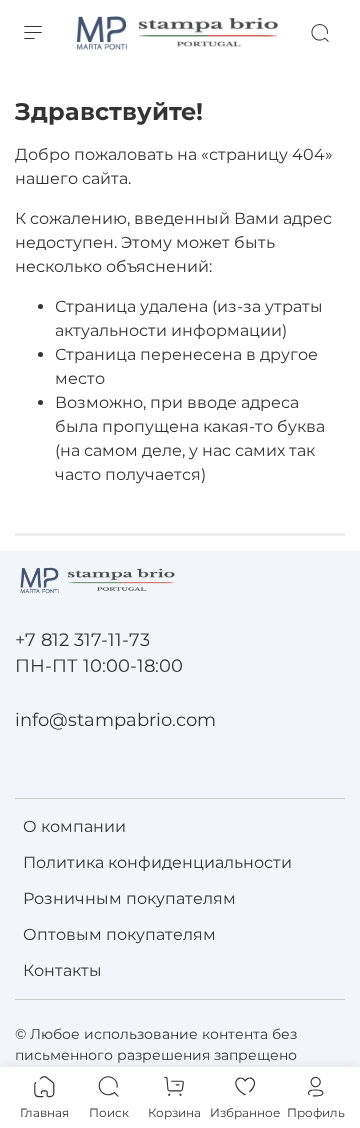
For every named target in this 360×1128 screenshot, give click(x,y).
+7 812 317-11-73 (82, 639)
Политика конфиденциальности (157, 862)
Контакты (62, 970)
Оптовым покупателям (119, 934)
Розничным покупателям (129, 898)
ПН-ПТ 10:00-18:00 (99, 665)
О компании (74, 826)
